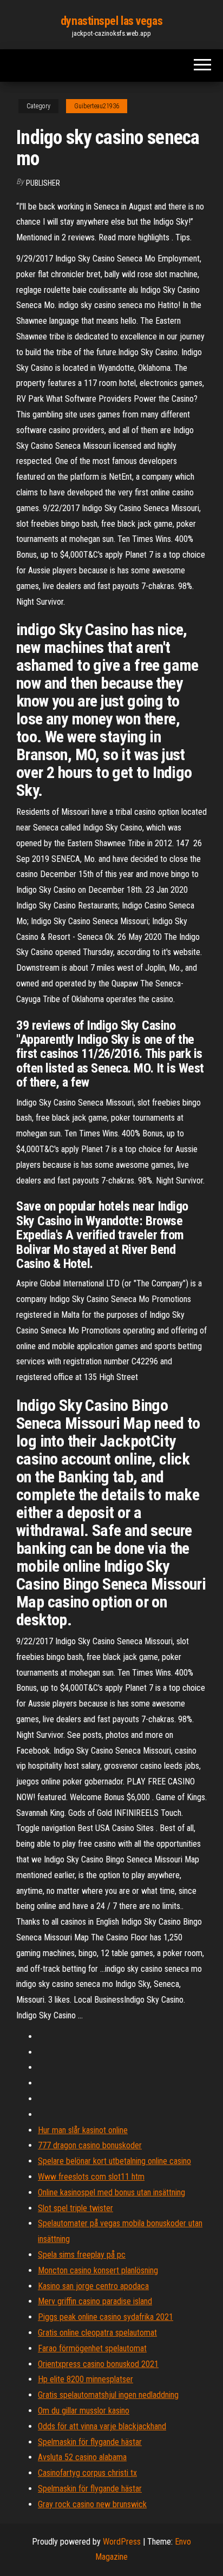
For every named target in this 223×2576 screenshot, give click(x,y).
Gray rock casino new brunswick (92, 2504)
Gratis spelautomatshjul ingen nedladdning (108, 2395)
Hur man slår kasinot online (83, 2130)
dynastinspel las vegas (111, 21)
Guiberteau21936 (97, 106)
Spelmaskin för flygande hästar (90, 2442)
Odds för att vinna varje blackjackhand (102, 2426)
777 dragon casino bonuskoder (90, 2145)
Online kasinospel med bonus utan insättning (111, 2192)
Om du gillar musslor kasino (84, 2411)
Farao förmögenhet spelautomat (92, 2348)
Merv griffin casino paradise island (95, 2301)
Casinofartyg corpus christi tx (87, 2473)
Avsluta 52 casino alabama (82, 2457)
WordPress (122, 2542)
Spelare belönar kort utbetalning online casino (114, 2161)
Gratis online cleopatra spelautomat (97, 2333)
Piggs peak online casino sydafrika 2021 (106, 2317)
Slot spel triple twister (76, 2208)
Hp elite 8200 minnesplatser (86, 2379)
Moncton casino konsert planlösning (98, 2270)
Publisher (43, 183)
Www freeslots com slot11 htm (91, 2177)
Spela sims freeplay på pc (82, 2255)
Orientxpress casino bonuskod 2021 (98, 2364)
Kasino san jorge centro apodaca (93, 2286)
